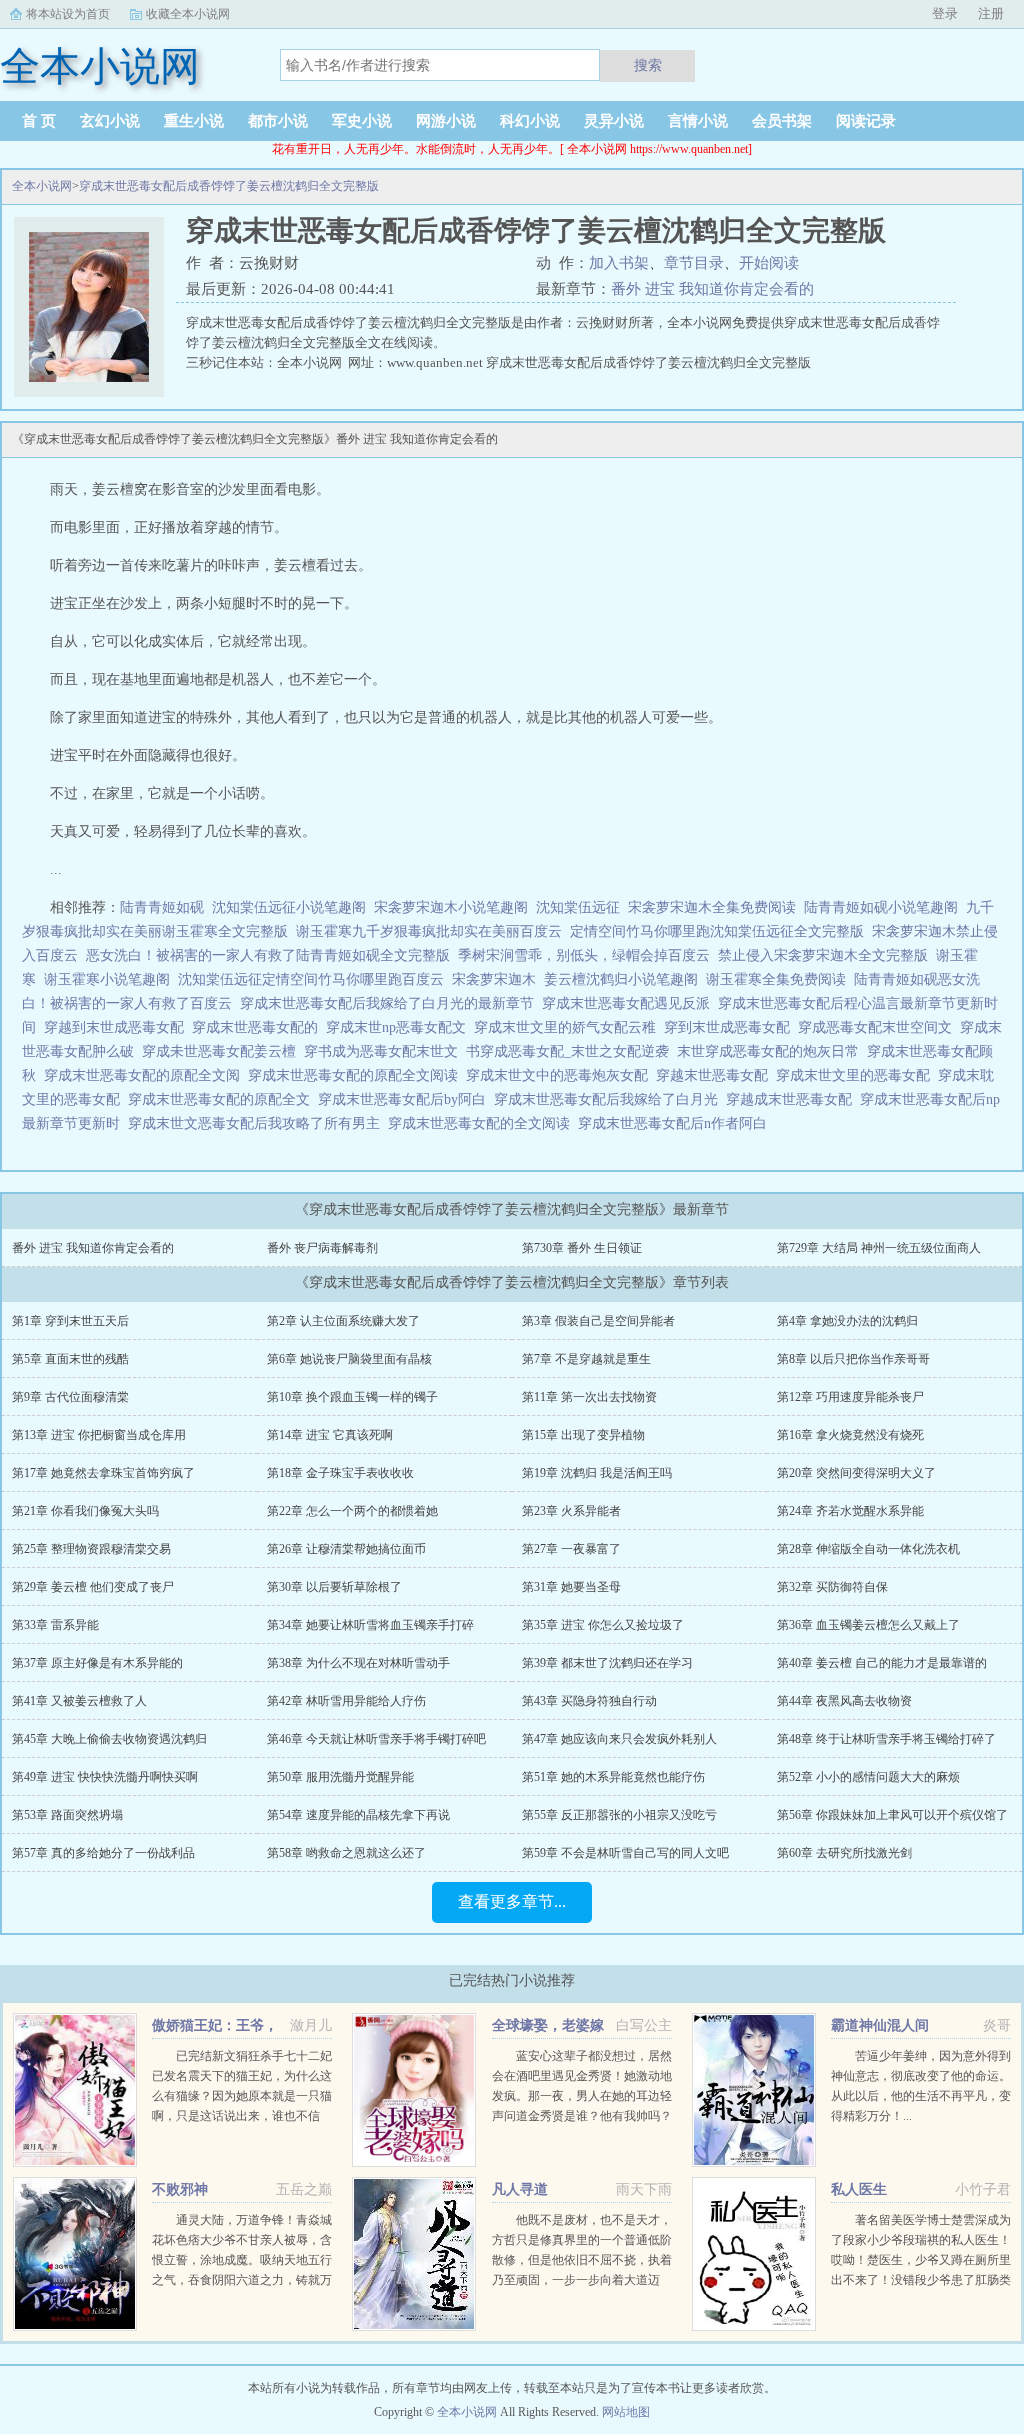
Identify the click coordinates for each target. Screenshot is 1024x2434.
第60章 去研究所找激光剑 (844, 1853)
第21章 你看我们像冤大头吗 (85, 1511)
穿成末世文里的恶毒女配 (857, 1075)
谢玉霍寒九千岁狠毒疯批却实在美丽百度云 (429, 931)
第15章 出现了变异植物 (583, 1435)
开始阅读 (769, 263)
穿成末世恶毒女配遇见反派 (630, 1003)
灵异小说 (614, 121)
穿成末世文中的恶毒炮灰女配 (561, 1075)
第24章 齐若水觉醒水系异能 (850, 1511)
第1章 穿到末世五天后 (70, 1321)
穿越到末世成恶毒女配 (118, 1027)
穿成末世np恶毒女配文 (400, 1027)
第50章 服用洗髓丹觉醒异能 (340, 1777)
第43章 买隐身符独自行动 (589, 1701)
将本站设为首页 (68, 14)
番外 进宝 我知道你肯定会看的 (712, 289)
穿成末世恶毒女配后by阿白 (406, 1099)
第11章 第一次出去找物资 (589, 1397)
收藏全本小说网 (188, 14)
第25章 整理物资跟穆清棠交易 (91, 1549)
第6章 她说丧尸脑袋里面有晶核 (349, 1359)
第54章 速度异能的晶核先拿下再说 (358, 1815)
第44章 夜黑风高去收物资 (844, 1701)
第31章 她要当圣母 (571, 1587)
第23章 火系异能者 (571, 1511)
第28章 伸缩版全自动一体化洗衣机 (868, 1549)
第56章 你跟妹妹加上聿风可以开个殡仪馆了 (892, 1815)
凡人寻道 (520, 2189)
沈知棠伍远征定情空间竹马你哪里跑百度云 (311, 979)
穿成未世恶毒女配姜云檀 (223, 1051)
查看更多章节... (512, 1901)
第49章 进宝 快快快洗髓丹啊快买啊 (105, 1777)
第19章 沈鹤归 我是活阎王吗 (597, 1473)
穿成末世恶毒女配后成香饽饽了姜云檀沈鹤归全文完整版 (229, 186)
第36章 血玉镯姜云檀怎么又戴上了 (868, 1625)
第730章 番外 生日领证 (582, 1248)
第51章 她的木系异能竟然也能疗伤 (613, 1777)
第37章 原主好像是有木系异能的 (97, 1663)
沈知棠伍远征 (578, 907)
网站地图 (626, 2412)
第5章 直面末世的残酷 (70, 1359)
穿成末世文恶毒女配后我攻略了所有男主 (258, 1123)
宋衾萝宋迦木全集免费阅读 (712, 907)
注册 (991, 13)
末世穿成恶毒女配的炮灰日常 (772, 1051)
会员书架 (782, 121)
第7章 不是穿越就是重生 (586, 1359)
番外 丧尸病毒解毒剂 (322, 1248)
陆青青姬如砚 (162, 907)
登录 (945, 13)
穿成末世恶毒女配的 (259, 1027)
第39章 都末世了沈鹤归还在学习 (607, 1663)
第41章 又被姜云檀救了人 (79, 1701)
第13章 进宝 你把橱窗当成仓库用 (99, 1435)
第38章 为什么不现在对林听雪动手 (358, 1663)
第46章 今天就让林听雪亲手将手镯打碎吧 (376, 1739)
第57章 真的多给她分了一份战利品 (103, 1853)
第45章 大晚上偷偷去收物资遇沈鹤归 (109, 1739)
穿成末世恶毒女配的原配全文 (223, 1099)
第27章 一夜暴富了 (571, 1549)
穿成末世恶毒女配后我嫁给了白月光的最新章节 (391, 1003)
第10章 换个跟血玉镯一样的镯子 (352, 1397)
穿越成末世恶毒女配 (793, 1099)
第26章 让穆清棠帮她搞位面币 (346, 1549)
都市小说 (278, 121)
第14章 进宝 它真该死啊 (330, 1435)
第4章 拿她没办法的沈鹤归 (847, 1321)
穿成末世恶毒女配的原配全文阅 (146, 1075)
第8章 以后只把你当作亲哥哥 (853, 1359)
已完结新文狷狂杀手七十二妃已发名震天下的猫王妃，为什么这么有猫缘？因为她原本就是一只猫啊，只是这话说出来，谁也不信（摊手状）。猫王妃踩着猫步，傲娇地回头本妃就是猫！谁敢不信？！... (242, 2116)
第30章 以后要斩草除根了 (334, 1587)
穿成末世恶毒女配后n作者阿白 (676, 1123)
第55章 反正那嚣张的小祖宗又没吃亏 (619, 1815)
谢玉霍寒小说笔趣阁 (107, 979)
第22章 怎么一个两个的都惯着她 (352, 1511)
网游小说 (446, 121)
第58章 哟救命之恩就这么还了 (346, 1853)
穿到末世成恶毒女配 (731, 1027)
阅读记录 (866, 121)
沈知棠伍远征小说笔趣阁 (289, 907)
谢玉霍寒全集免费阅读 (776, 979)
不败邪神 (180, 2189)
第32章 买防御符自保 (832, 1587)
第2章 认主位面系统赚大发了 (343, 1321)
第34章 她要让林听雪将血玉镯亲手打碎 (370, 1625)
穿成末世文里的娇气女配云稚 (569, 1027)
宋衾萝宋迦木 (494, 979)
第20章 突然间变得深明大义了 (856, 1473)
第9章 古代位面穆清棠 (70, 1397)
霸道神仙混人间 (880, 2025)
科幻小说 (530, 121)
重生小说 (194, 121)
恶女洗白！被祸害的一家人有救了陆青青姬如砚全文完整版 (268, 955)
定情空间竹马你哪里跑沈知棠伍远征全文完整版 (717, 931)
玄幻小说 (110, 121)
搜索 (648, 65)
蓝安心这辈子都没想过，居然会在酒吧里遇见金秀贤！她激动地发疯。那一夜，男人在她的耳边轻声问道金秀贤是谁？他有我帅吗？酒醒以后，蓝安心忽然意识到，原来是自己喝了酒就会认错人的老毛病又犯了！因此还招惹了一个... (582, 2116)
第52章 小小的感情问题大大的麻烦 (868, 1777)
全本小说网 (42, 186)
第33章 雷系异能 (55, 1625)
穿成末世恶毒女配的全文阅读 (483, 1123)
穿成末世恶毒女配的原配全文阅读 (357, 1075)
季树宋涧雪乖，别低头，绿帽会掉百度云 (584, 955)
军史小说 (362, 121)
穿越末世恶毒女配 (716, 1075)
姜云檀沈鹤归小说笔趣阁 (621, 979)
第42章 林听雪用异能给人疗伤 (346, 1701)
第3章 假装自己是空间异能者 (598, 1321)
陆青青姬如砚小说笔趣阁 (881, 907)
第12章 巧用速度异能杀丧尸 (850, 1397)
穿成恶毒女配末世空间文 (879, 1027)
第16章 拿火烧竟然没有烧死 (850, 1435)
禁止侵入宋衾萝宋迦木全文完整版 (823, 955)
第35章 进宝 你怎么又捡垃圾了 (603, 1625)
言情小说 (698, 121)
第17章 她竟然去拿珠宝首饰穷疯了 (103, 1473)
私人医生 (859, 2189)
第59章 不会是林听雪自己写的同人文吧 (625, 1853)
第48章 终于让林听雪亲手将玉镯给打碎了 (886, 1739)
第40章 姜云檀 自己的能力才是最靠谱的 (882, 1663)
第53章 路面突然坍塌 (67, 1815)
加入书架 (619, 263)
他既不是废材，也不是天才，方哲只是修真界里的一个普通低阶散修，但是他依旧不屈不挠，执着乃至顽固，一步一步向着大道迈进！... (582, 2260)
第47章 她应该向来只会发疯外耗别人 (619, 1739)
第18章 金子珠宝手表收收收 (340, 1473)
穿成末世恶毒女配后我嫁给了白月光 (610, 1099)
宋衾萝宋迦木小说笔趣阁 (451, 907)
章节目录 (694, 263)
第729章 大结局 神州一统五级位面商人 (879, 1248)
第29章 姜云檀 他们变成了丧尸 (93, 1587)
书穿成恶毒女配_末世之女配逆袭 (571, 1051)
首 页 (39, 121)
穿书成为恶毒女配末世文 (385, 1051)
